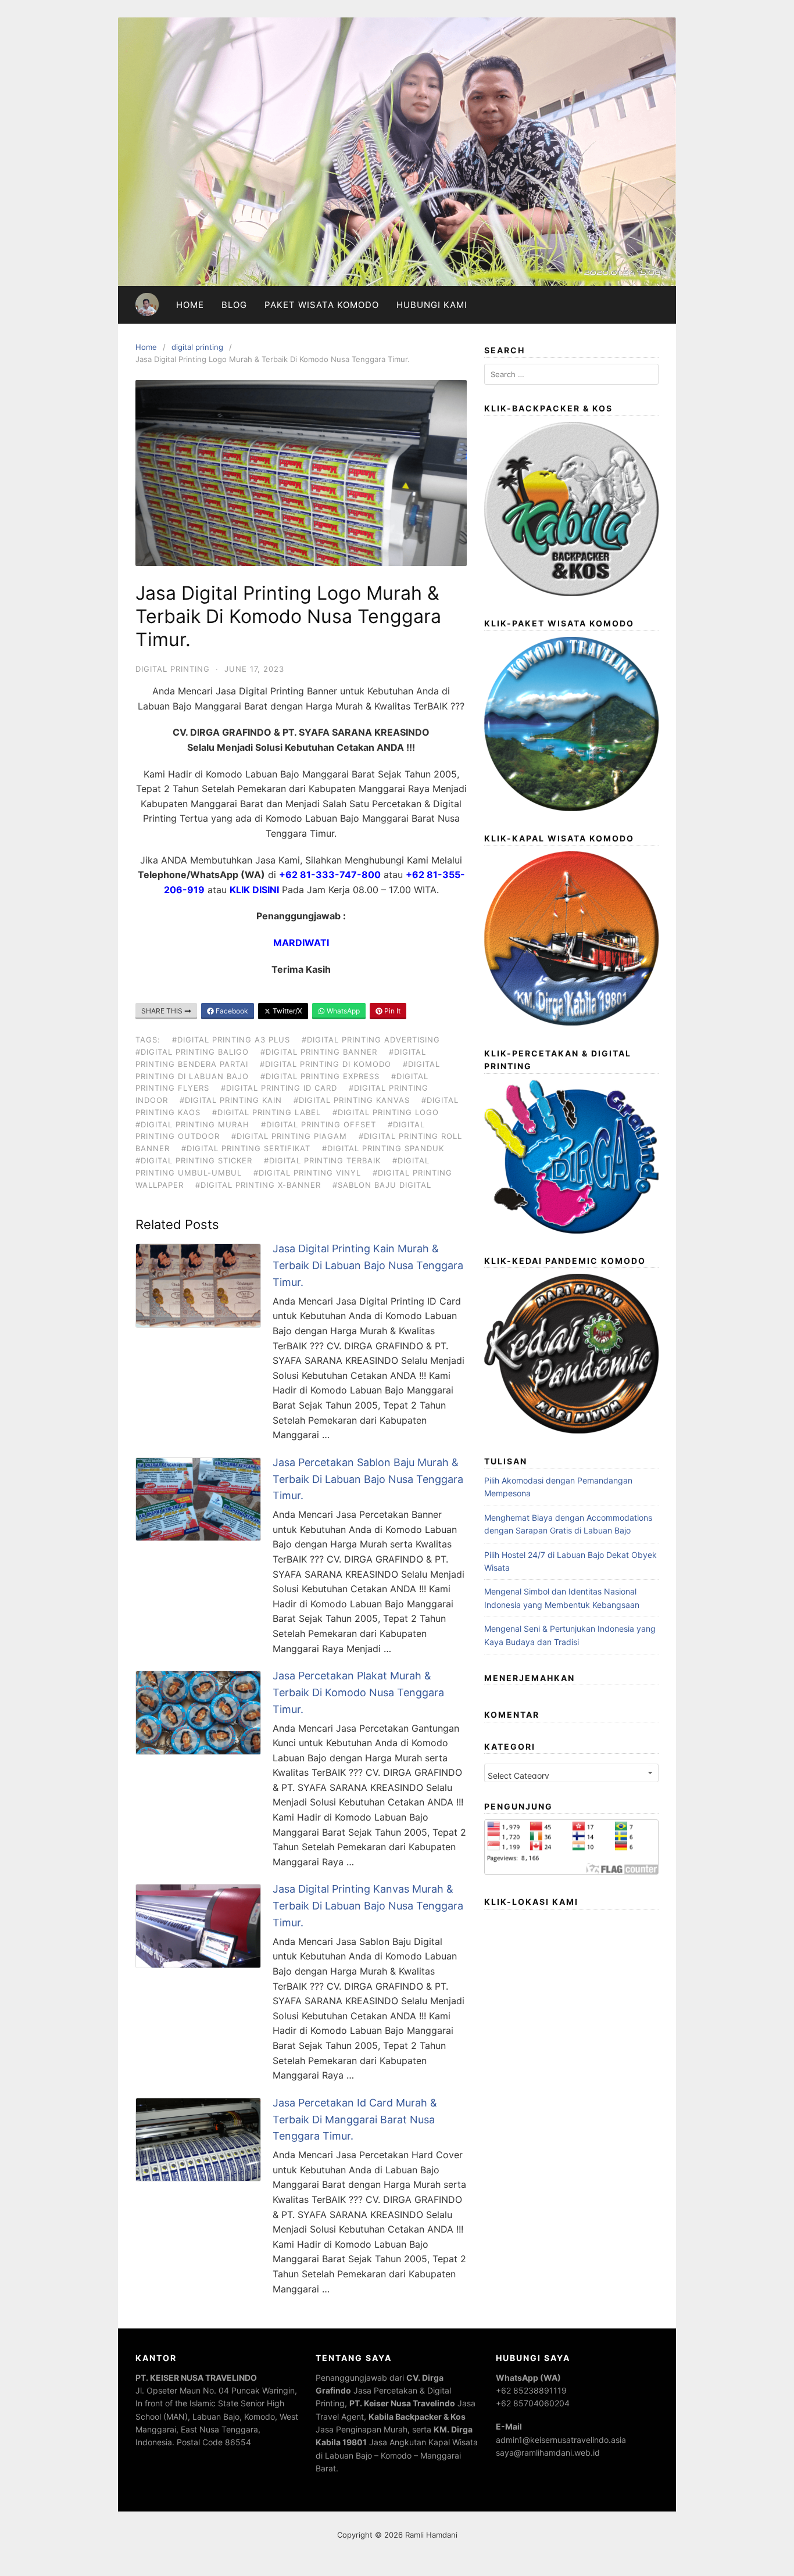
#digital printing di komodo (326, 1064)
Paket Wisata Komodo (322, 305)
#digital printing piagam (289, 1136)
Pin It (391, 1011)
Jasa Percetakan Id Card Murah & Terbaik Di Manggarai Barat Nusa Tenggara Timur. (355, 2120)
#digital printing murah (192, 1124)
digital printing (197, 347)
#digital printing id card (279, 1088)
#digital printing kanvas (352, 1100)
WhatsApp (342, 1011)
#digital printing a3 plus (231, 1040)
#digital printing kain (231, 1100)
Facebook (231, 1011)
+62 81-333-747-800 (330, 875)
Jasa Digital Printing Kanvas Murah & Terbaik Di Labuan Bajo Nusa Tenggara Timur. (368, 1906)
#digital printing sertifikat (246, 1148)
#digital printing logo (386, 1112)
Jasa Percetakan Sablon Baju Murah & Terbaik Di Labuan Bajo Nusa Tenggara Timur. (368, 1479)
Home (190, 305)
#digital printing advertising (371, 1040)
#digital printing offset (319, 1124)
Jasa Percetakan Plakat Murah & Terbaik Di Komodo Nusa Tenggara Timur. (358, 1692)
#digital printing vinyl (307, 1173)
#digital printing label (267, 1112)
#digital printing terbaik (322, 1160)
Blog (234, 305)
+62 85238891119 (531, 2390)
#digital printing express (320, 1076)
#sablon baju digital (382, 1185)
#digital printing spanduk (383, 1148)
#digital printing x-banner (258, 1185)
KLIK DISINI (254, 890)
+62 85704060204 (533, 2403)
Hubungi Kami (432, 305)
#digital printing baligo (192, 1052)
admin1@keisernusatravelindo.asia (561, 2440)
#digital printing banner (319, 1052)
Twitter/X (287, 1011)
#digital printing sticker (194, 1160)
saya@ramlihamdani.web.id (548, 2453)
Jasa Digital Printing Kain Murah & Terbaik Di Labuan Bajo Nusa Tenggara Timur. (368, 1265)
